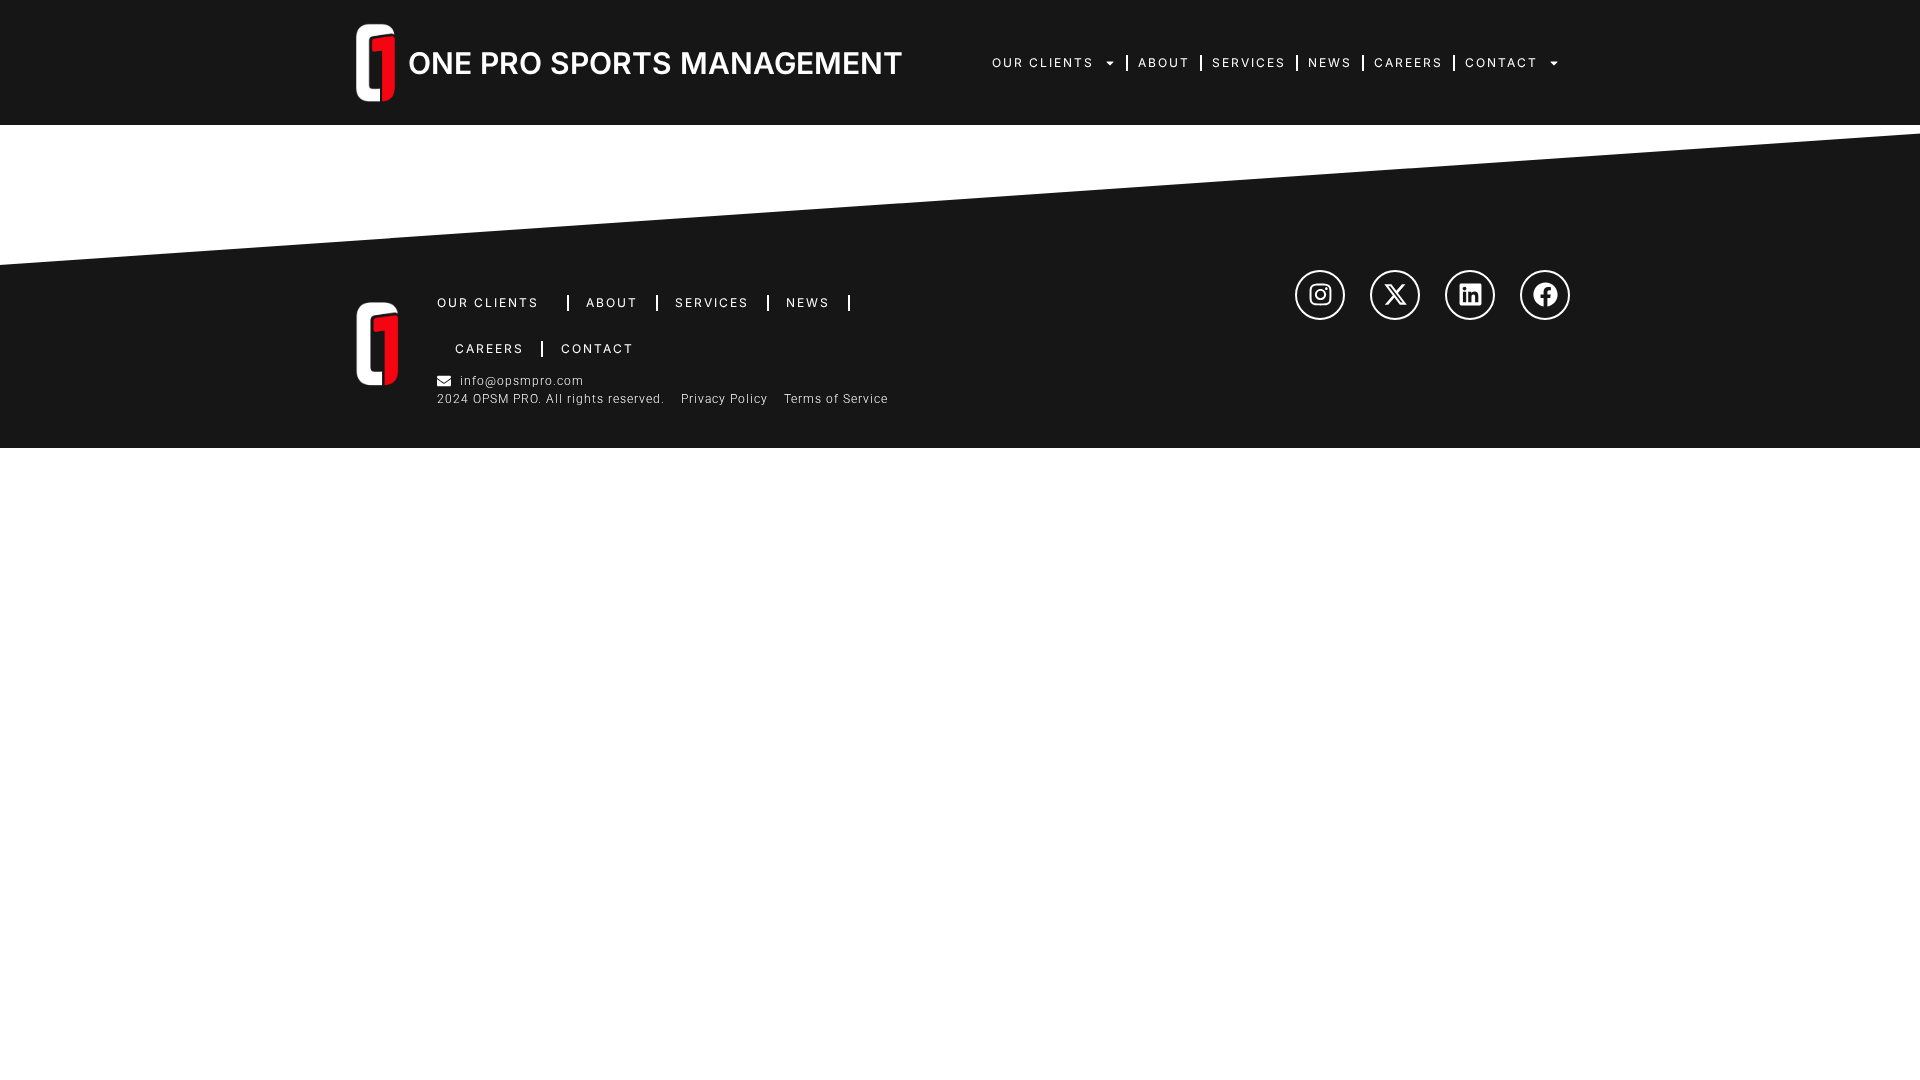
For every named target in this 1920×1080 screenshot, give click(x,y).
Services (1249, 62)
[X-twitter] (1395, 295)
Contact (1501, 62)
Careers (1408, 62)
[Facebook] (1545, 295)
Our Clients (1043, 62)
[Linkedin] (1470, 295)
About (1164, 62)
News (1330, 62)
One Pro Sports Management (655, 63)
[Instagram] (1320, 295)
